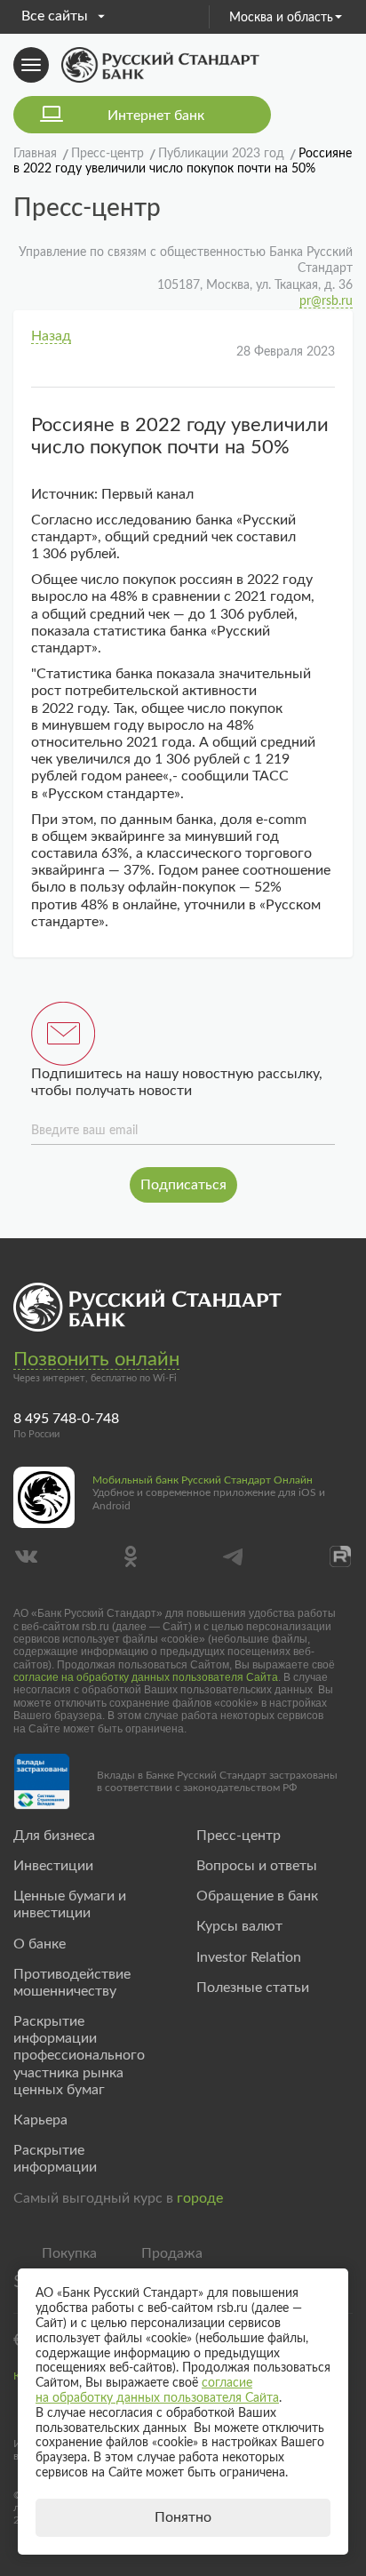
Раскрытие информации (55, 2159)
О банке (40, 1944)
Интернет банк (156, 116)
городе (200, 2198)
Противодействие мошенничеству (72, 1983)
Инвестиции (53, 1866)
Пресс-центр (239, 1836)
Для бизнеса (54, 1836)
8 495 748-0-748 (66, 1419)
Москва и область (281, 18)
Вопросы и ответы (257, 1866)
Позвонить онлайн (96, 1359)
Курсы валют (239, 1926)
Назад (51, 336)
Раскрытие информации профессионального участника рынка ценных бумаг (79, 2056)
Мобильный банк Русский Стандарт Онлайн (203, 1480)
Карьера (40, 2120)
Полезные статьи (253, 1988)
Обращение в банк (257, 1896)
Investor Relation (249, 1957)
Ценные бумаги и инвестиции (70, 1904)
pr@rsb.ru (326, 301)
